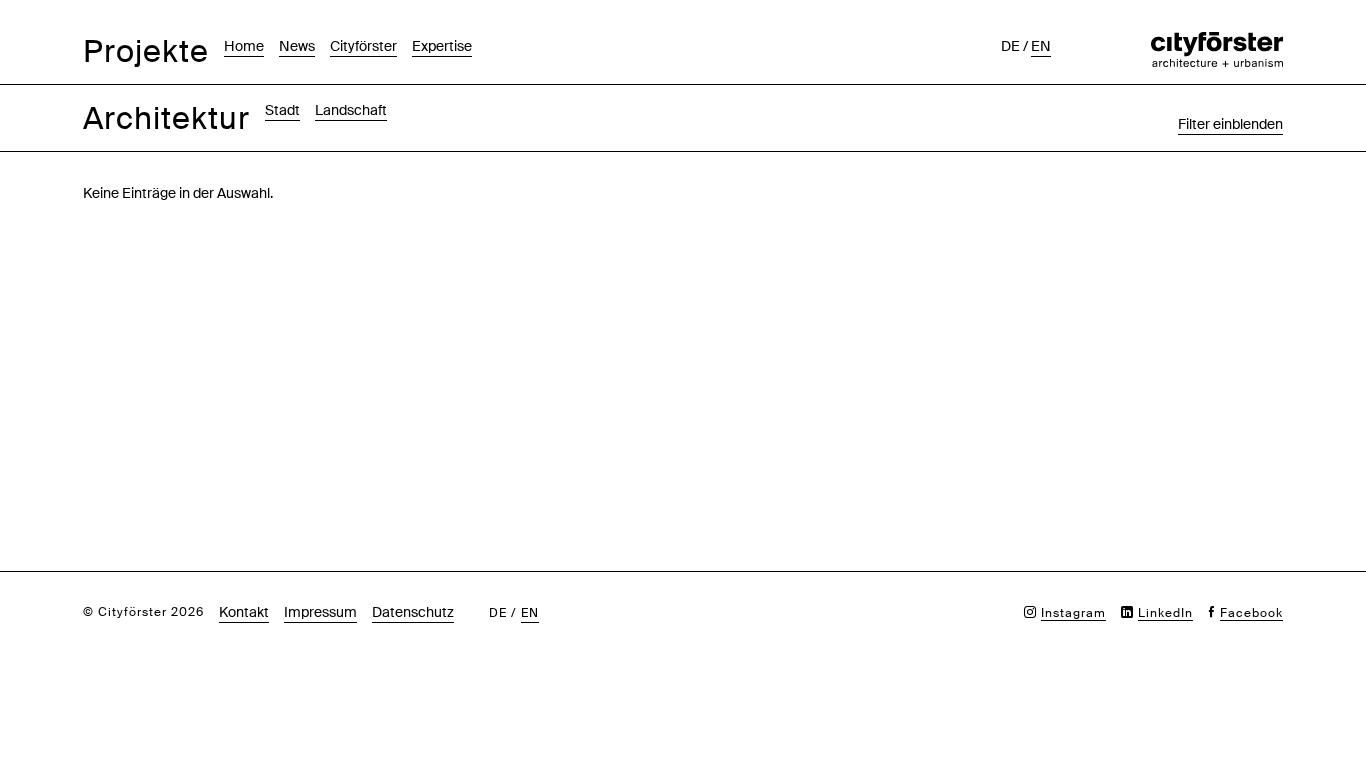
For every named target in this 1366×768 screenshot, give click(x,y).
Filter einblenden (1230, 124)
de (1010, 46)
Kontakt (244, 612)
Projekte (146, 51)
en (1041, 46)
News (297, 46)
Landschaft (351, 110)
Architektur (166, 118)
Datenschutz (413, 612)
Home (244, 46)
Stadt (282, 110)
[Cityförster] (1217, 42)
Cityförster (363, 46)
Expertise (442, 46)
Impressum (320, 612)
